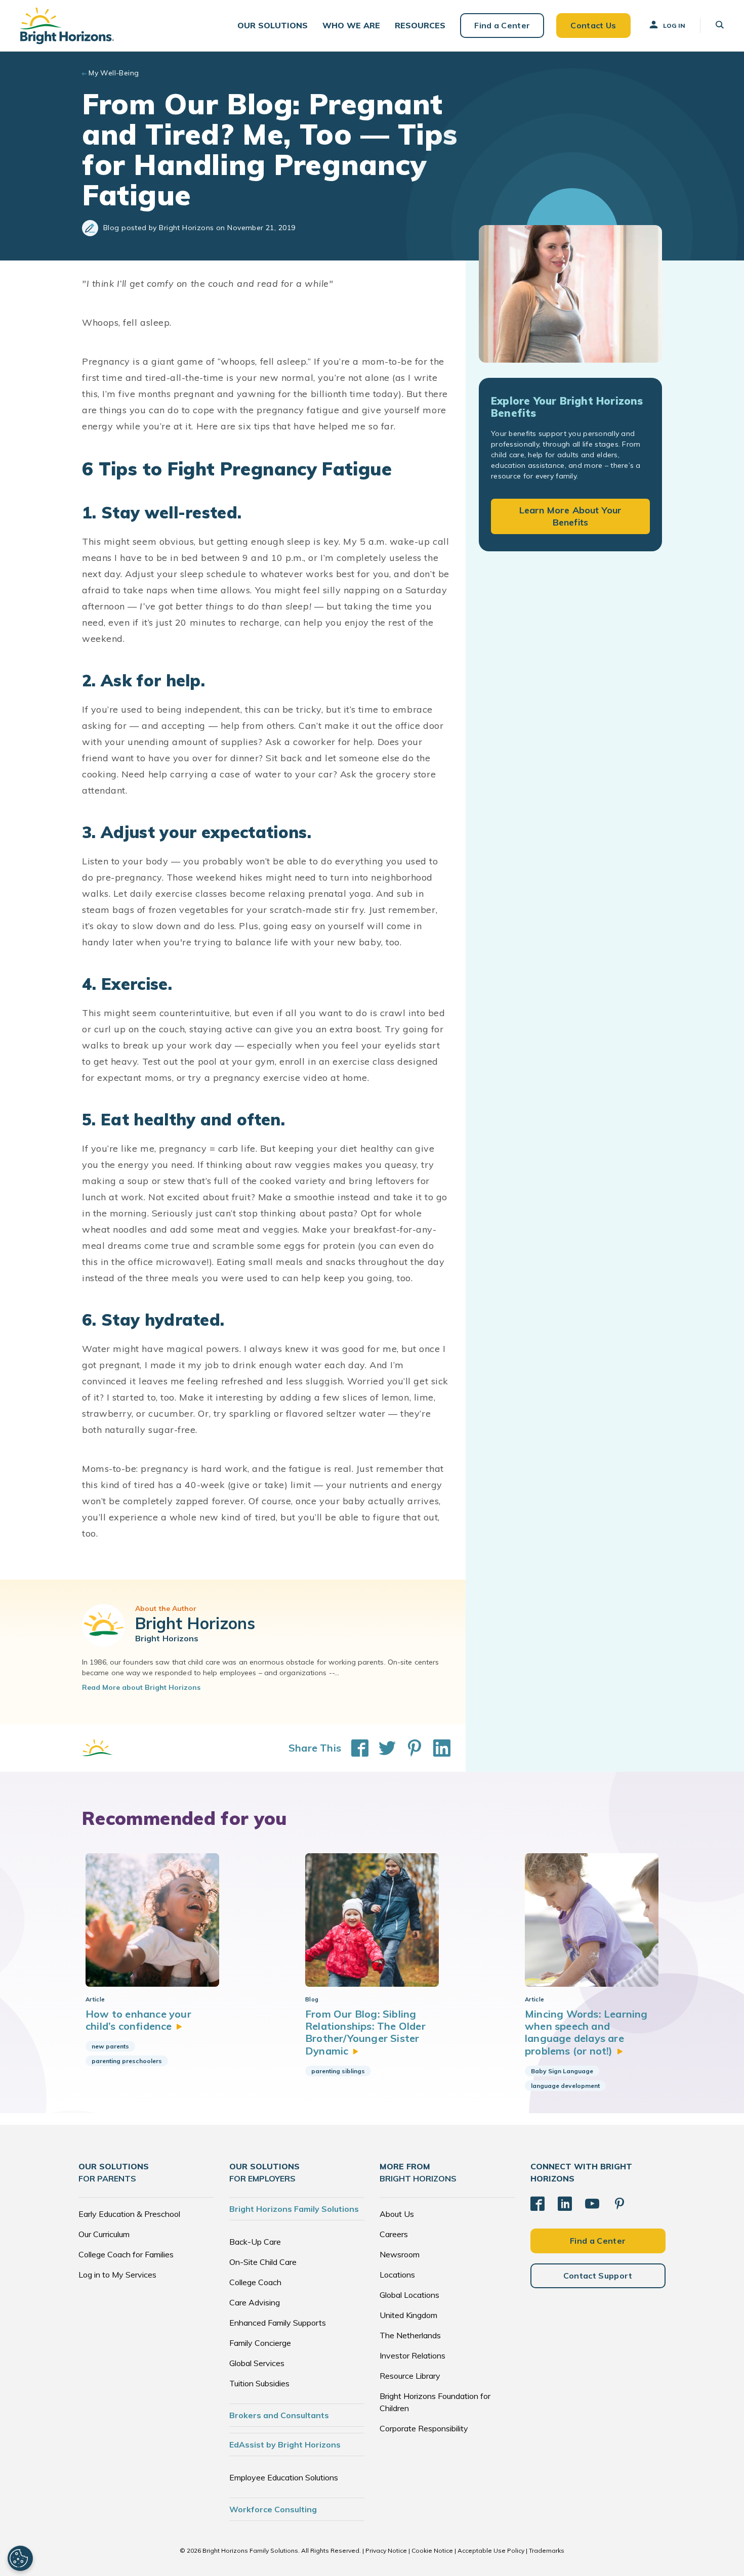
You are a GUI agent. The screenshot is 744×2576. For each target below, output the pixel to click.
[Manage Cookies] (20, 2558)
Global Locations (409, 2295)
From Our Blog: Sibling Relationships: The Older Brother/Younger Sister (365, 2032)
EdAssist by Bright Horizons (285, 2444)
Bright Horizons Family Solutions (294, 2209)
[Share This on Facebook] (355, 1748)
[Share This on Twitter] (382, 1748)
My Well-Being (114, 73)
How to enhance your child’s (138, 2020)
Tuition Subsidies (259, 2383)
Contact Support (598, 2276)
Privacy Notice (386, 2550)
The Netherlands (410, 2335)
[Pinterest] (619, 2204)
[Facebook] (538, 2204)
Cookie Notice (432, 2550)
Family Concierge (260, 2343)
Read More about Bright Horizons (141, 1687)
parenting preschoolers (127, 2061)
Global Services (257, 2363)
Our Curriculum (104, 2234)
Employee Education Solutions (284, 2477)
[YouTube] (592, 2204)
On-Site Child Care (263, 2262)
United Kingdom (408, 2315)
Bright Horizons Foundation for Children (435, 2402)
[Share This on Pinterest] (409, 1748)
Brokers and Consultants (279, 2415)
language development (565, 2086)
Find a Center (502, 25)
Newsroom (400, 2254)
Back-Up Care (255, 2242)
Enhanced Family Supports (278, 2323)
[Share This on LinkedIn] (437, 1748)
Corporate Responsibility (424, 2428)
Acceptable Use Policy (491, 2550)
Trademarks (547, 2550)
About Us (397, 2214)
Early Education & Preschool (129, 2214)
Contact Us (593, 25)
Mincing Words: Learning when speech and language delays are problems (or (586, 2032)
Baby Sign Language (562, 2071)
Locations (397, 2275)
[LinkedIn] (565, 2204)
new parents (110, 2046)
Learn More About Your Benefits (571, 516)
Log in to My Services (117, 2275)
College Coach (255, 2282)
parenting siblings (338, 2071)
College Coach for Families (126, 2254)
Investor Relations (412, 2355)
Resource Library (410, 2376)
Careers (394, 2234)
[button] (273, 26)
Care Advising (255, 2302)
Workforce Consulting (273, 2509)
